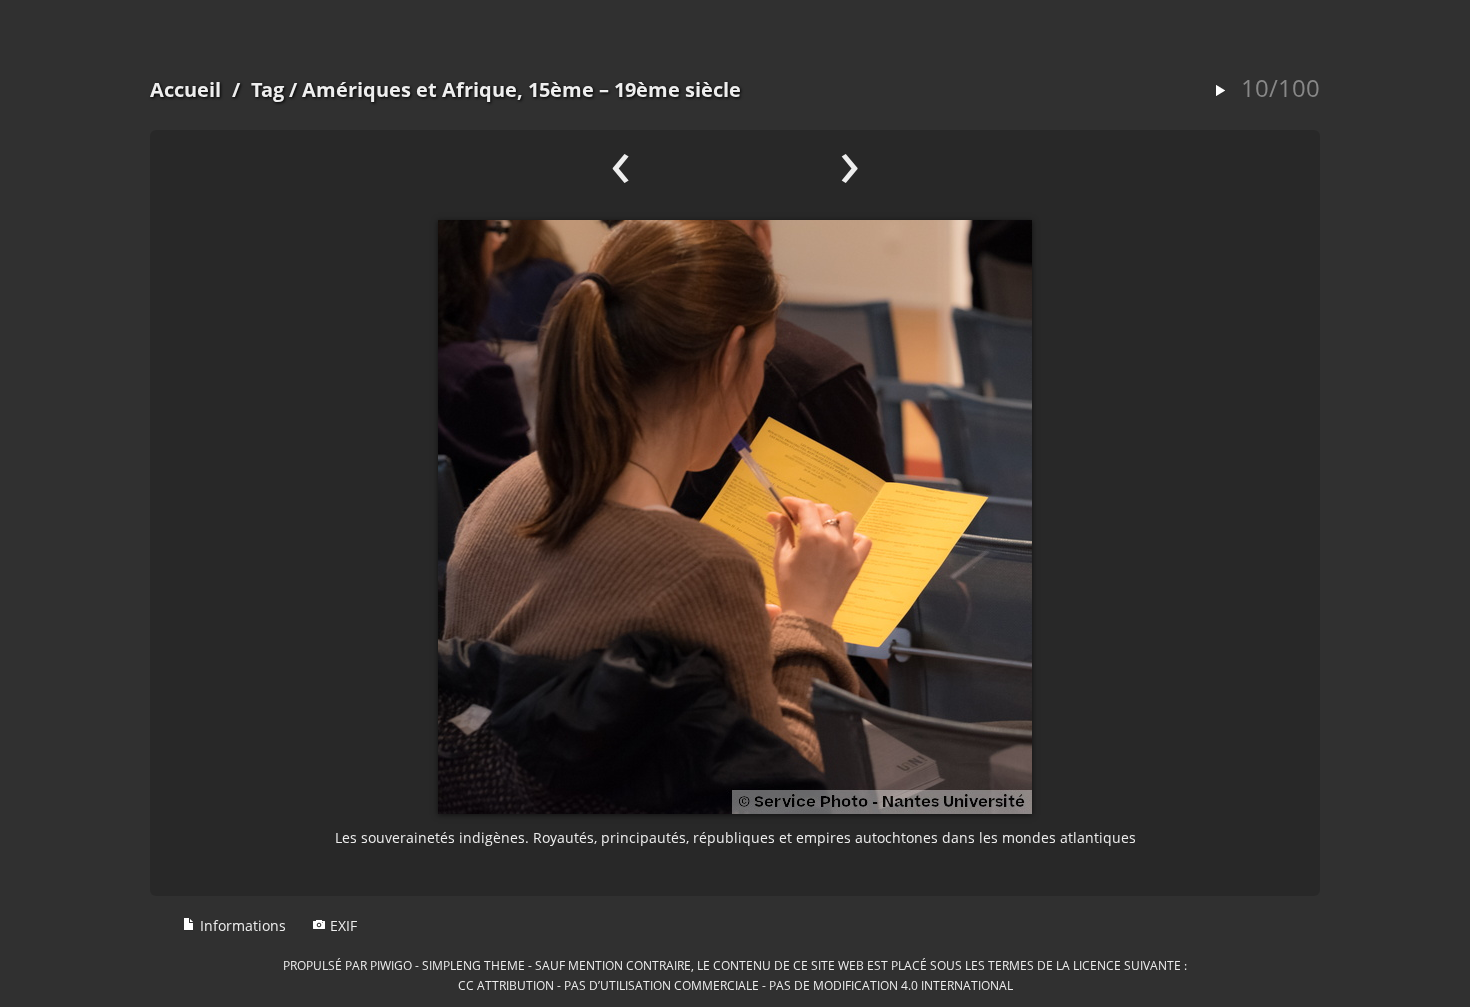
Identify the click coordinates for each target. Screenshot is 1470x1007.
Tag (267, 89)
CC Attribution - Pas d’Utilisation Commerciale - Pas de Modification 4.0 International (735, 985)
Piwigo (391, 965)
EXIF (341, 925)
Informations (241, 925)
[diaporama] (1220, 91)
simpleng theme (473, 965)
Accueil (185, 89)
